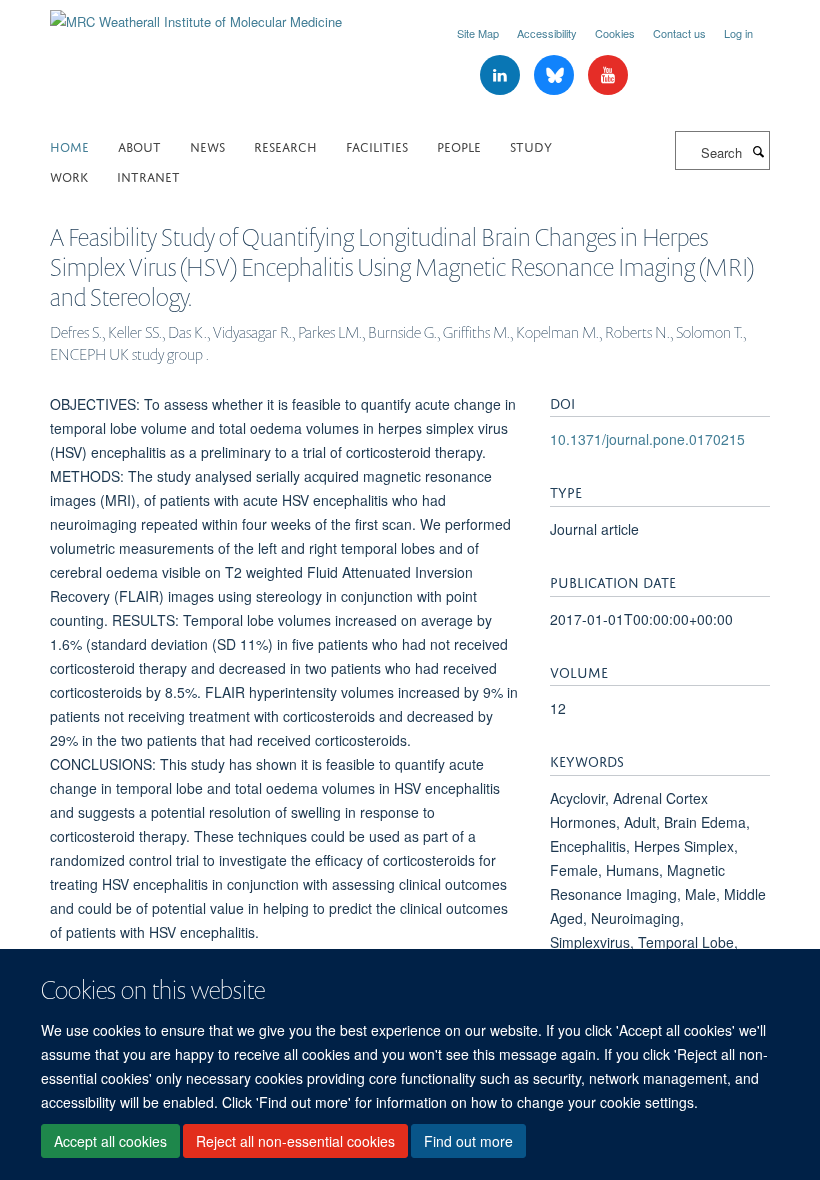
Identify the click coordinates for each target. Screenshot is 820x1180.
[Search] (758, 151)
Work (69, 175)
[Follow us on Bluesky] (556, 75)
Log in (738, 33)
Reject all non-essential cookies (295, 1141)
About (139, 145)
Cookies (615, 33)
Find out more (468, 1141)
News (207, 145)
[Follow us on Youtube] (608, 75)
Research (285, 145)
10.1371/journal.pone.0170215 (647, 439)
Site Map (478, 33)
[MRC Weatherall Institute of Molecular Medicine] (196, 14)
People (459, 145)
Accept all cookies (110, 1141)
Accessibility (547, 33)
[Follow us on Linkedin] (502, 75)
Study (531, 145)
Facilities (377, 145)
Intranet (148, 175)
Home (69, 145)
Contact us (679, 33)
